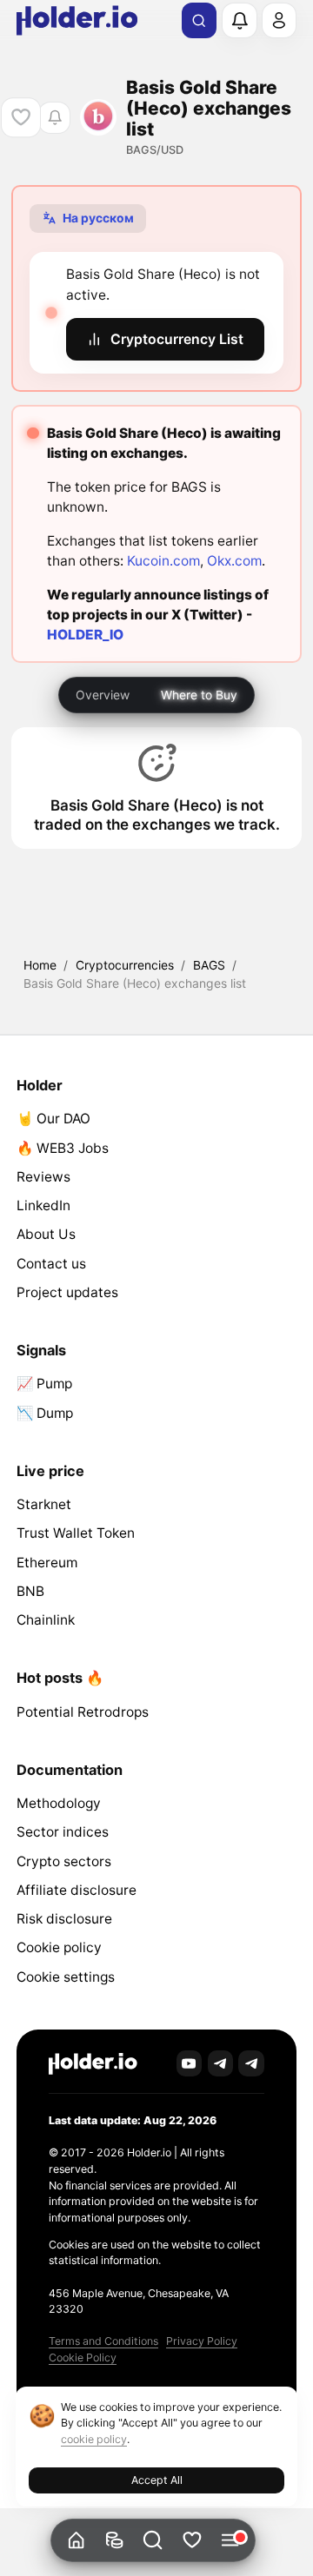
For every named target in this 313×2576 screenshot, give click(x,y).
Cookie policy (59, 1947)
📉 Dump (45, 1413)
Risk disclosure (64, 1919)
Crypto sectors (64, 1861)
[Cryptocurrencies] (114, 2541)
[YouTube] (190, 2063)
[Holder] (93, 2064)
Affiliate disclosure (77, 1890)
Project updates (67, 1292)
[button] (153, 2541)
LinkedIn (43, 1205)
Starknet (44, 1504)
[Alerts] (239, 20)
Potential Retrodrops (83, 1712)
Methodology (59, 1803)
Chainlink (46, 1620)
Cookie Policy (83, 2357)
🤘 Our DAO (53, 1119)
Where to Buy (199, 695)
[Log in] (279, 20)
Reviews (43, 1177)
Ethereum (47, 1563)
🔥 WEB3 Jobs (63, 1148)
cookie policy (94, 2439)
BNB (30, 1591)
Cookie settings (66, 1977)
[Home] (76, 2541)
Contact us (51, 1264)
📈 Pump (44, 1384)
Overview (103, 695)
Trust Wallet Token (76, 1533)
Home (40, 965)
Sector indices (63, 1832)
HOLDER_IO (85, 635)
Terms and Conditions (103, 2341)
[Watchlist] (192, 2541)
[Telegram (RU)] (251, 2063)
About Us (46, 1234)
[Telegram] (221, 2063)
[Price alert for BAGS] (54, 118)
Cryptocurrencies (125, 965)
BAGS (209, 965)
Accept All (157, 2480)
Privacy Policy (202, 2341)
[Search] (199, 21)
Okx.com (234, 561)
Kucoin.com (163, 561)
